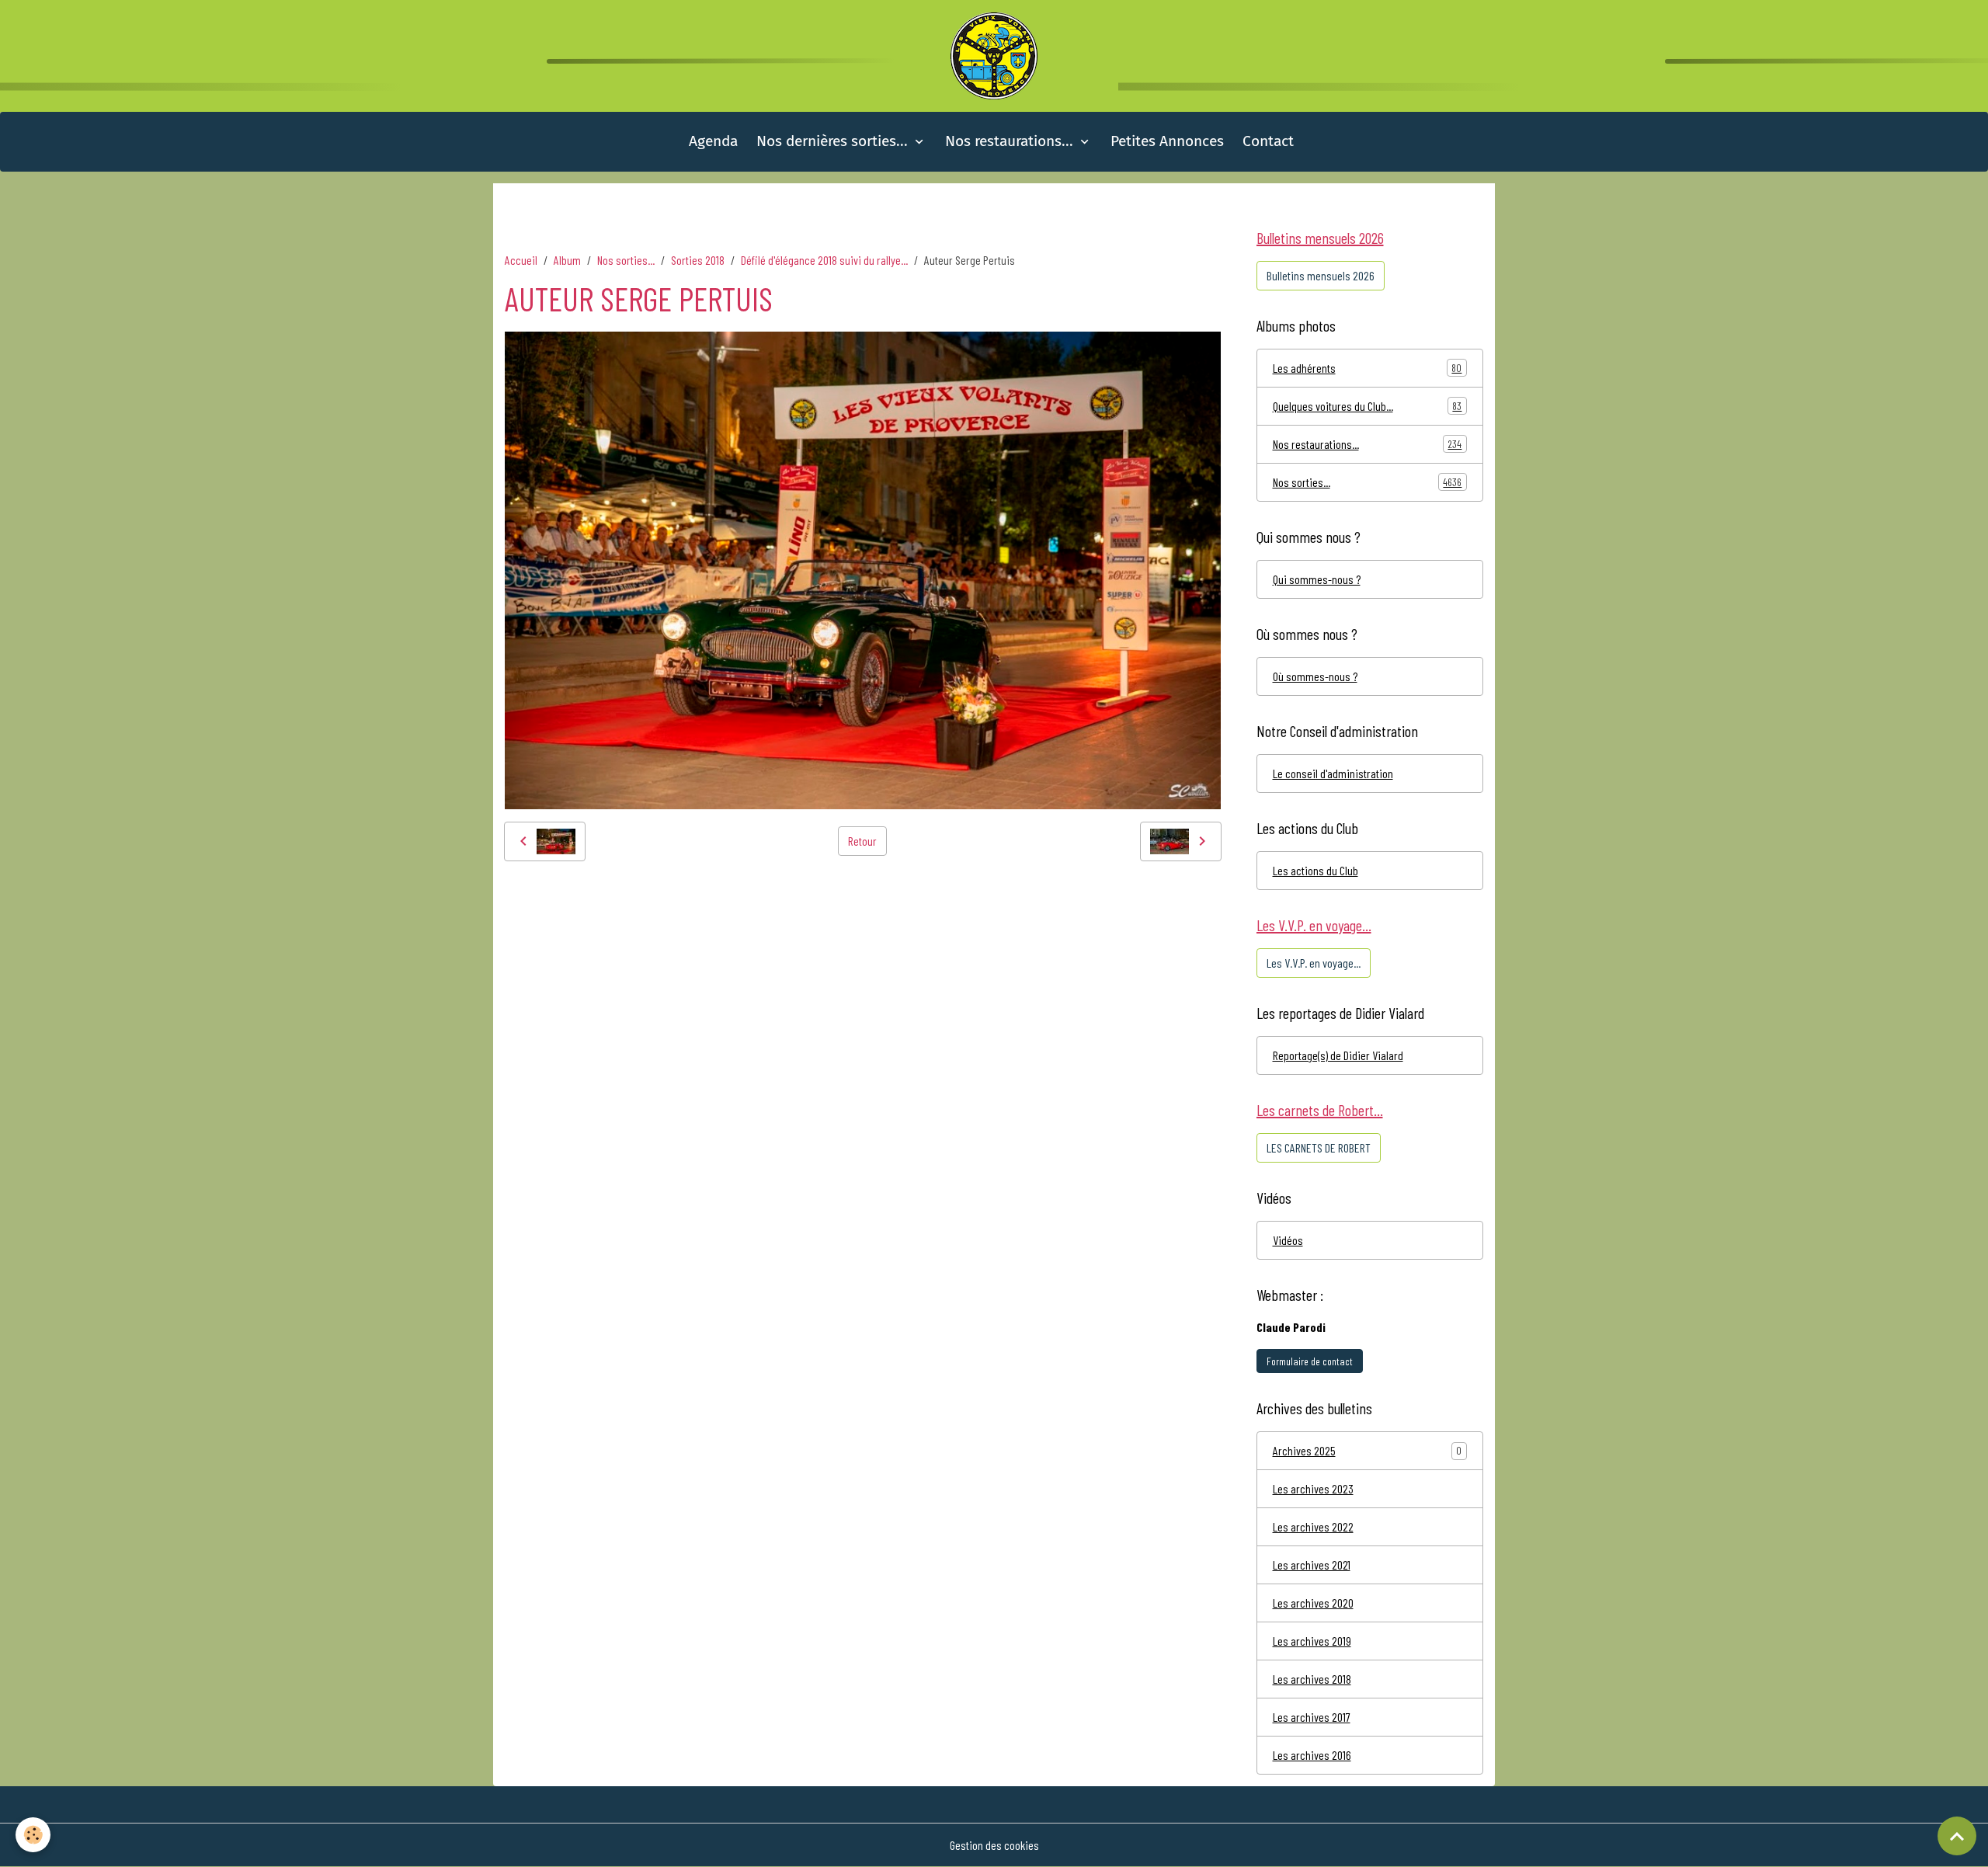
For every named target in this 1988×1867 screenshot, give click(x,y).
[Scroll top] (1957, 1836)
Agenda (713, 141)
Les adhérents (1368, 368)
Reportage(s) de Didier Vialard (1338, 1055)
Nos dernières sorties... (834, 141)
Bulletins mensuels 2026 (1321, 275)
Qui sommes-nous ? (1317, 579)
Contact (1268, 141)
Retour (862, 841)
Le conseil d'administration (1333, 773)
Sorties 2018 (698, 260)
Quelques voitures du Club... (1368, 406)
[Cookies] (33, 1835)
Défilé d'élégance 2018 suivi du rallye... (824, 260)
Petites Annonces (1167, 141)
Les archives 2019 (1312, 1641)
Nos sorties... (626, 260)
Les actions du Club (1315, 870)
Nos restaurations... (1011, 141)
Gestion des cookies (994, 1845)
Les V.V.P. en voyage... (1314, 963)
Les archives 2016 (1312, 1755)
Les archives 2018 (1312, 1679)
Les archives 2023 (1313, 1488)
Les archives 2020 (1313, 1603)
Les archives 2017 (1312, 1717)
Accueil (521, 260)
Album (567, 260)
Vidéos (1288, 1240)
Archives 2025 (1304, 1450)
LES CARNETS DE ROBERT (1319, 1147)
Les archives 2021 (1312, 1565)
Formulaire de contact (1310, 1361)
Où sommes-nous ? (1315, 676)
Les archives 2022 (1313, 1526)
